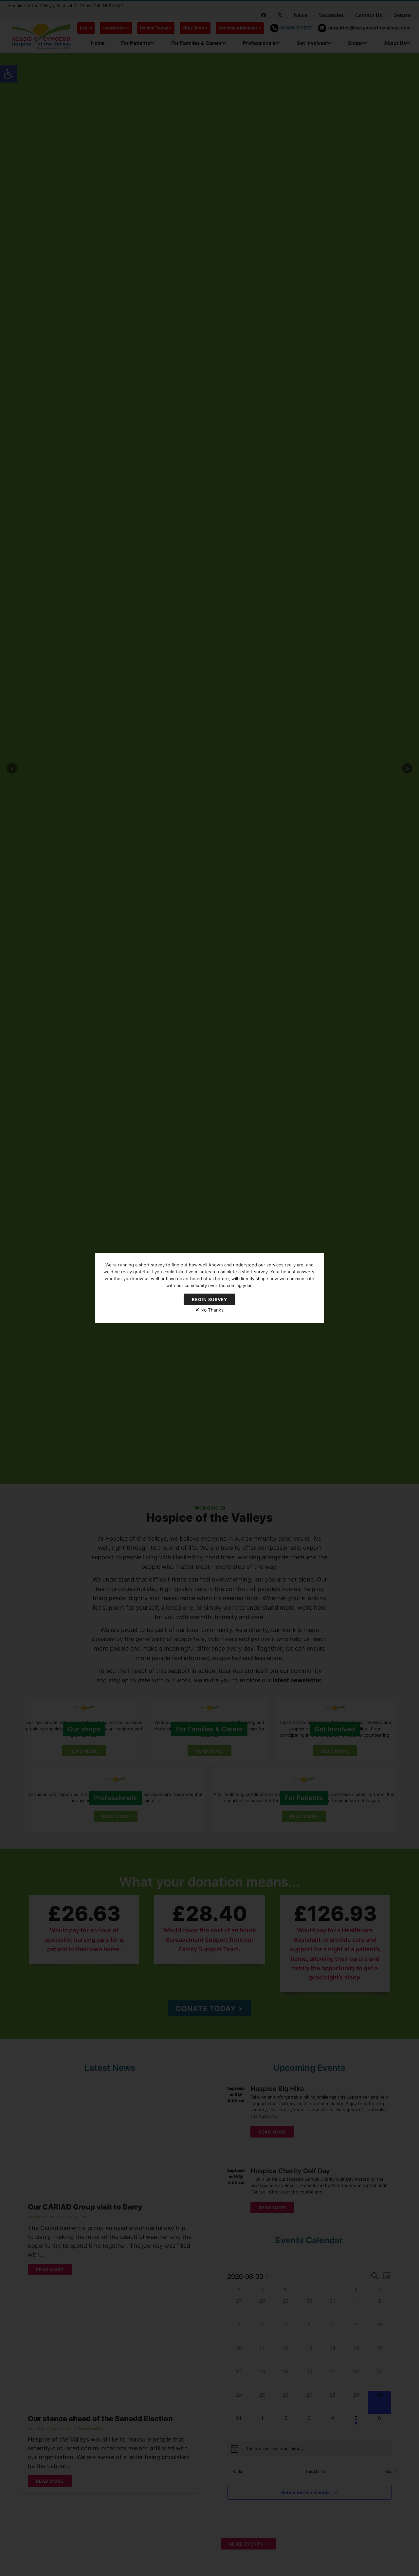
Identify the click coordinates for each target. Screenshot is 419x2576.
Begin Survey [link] (209, 1299)
